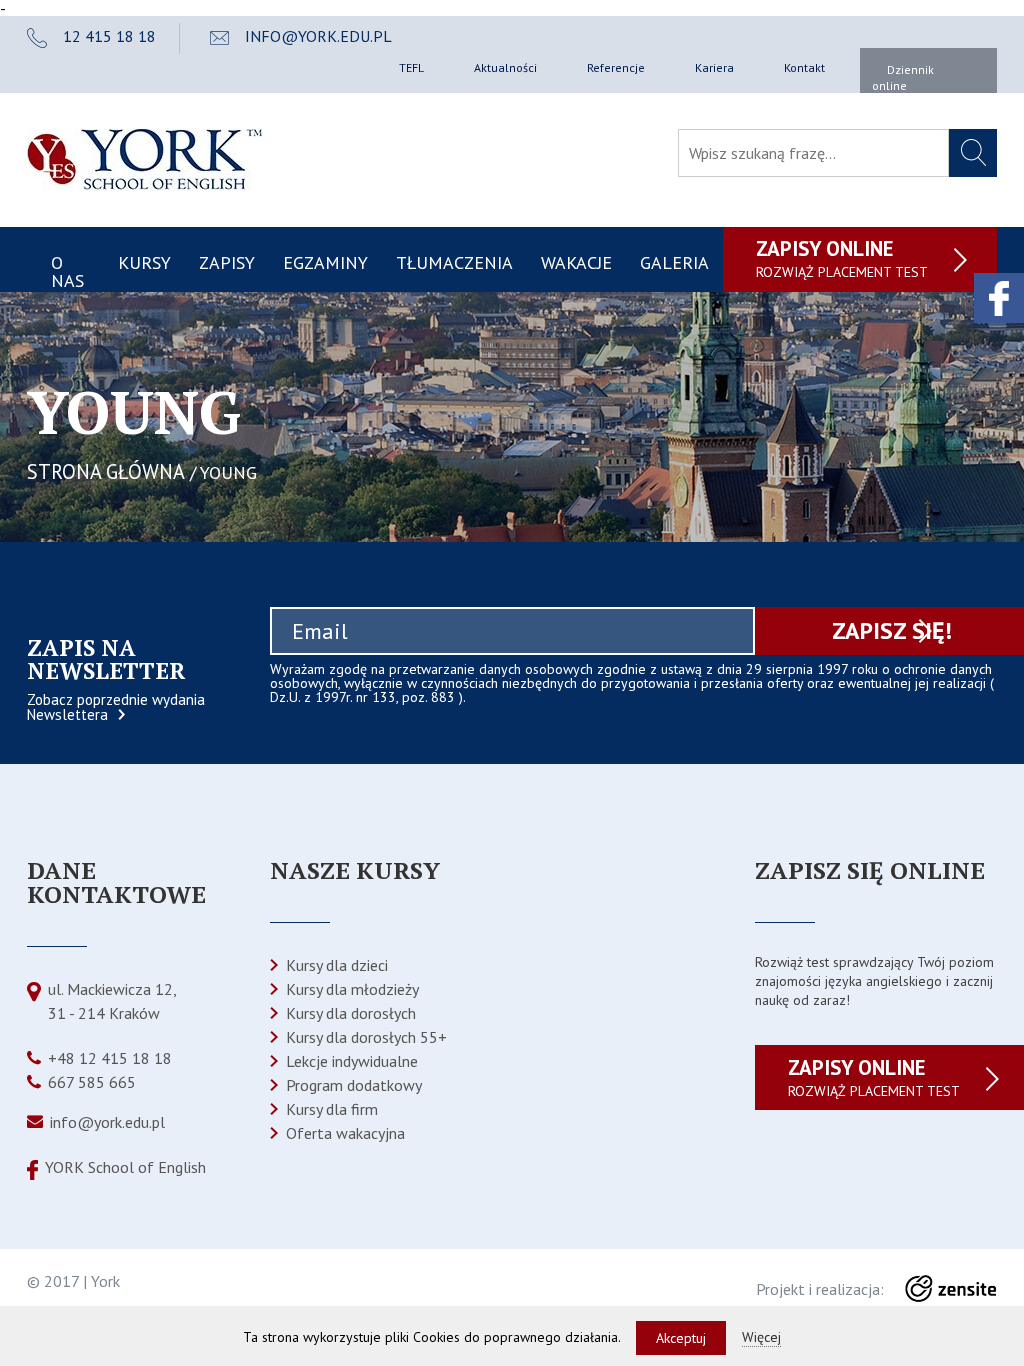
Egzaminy (325, 262)
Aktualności (505, 67)
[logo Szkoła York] (145, 185)
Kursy (144, 262)
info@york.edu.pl (107, 1122)
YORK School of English (125, 1167)
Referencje (616, 67)
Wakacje (576, 262)
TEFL (411, 67)
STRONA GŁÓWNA (106, 471)
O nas (67, 271)
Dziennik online (903, 77)
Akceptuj (681, 1338)
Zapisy (227, 262)
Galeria (674, 262)
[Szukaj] (973, 153)
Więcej (761, 1337)
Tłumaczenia (454, 262)
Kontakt (804, 67)
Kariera (714, 67)
